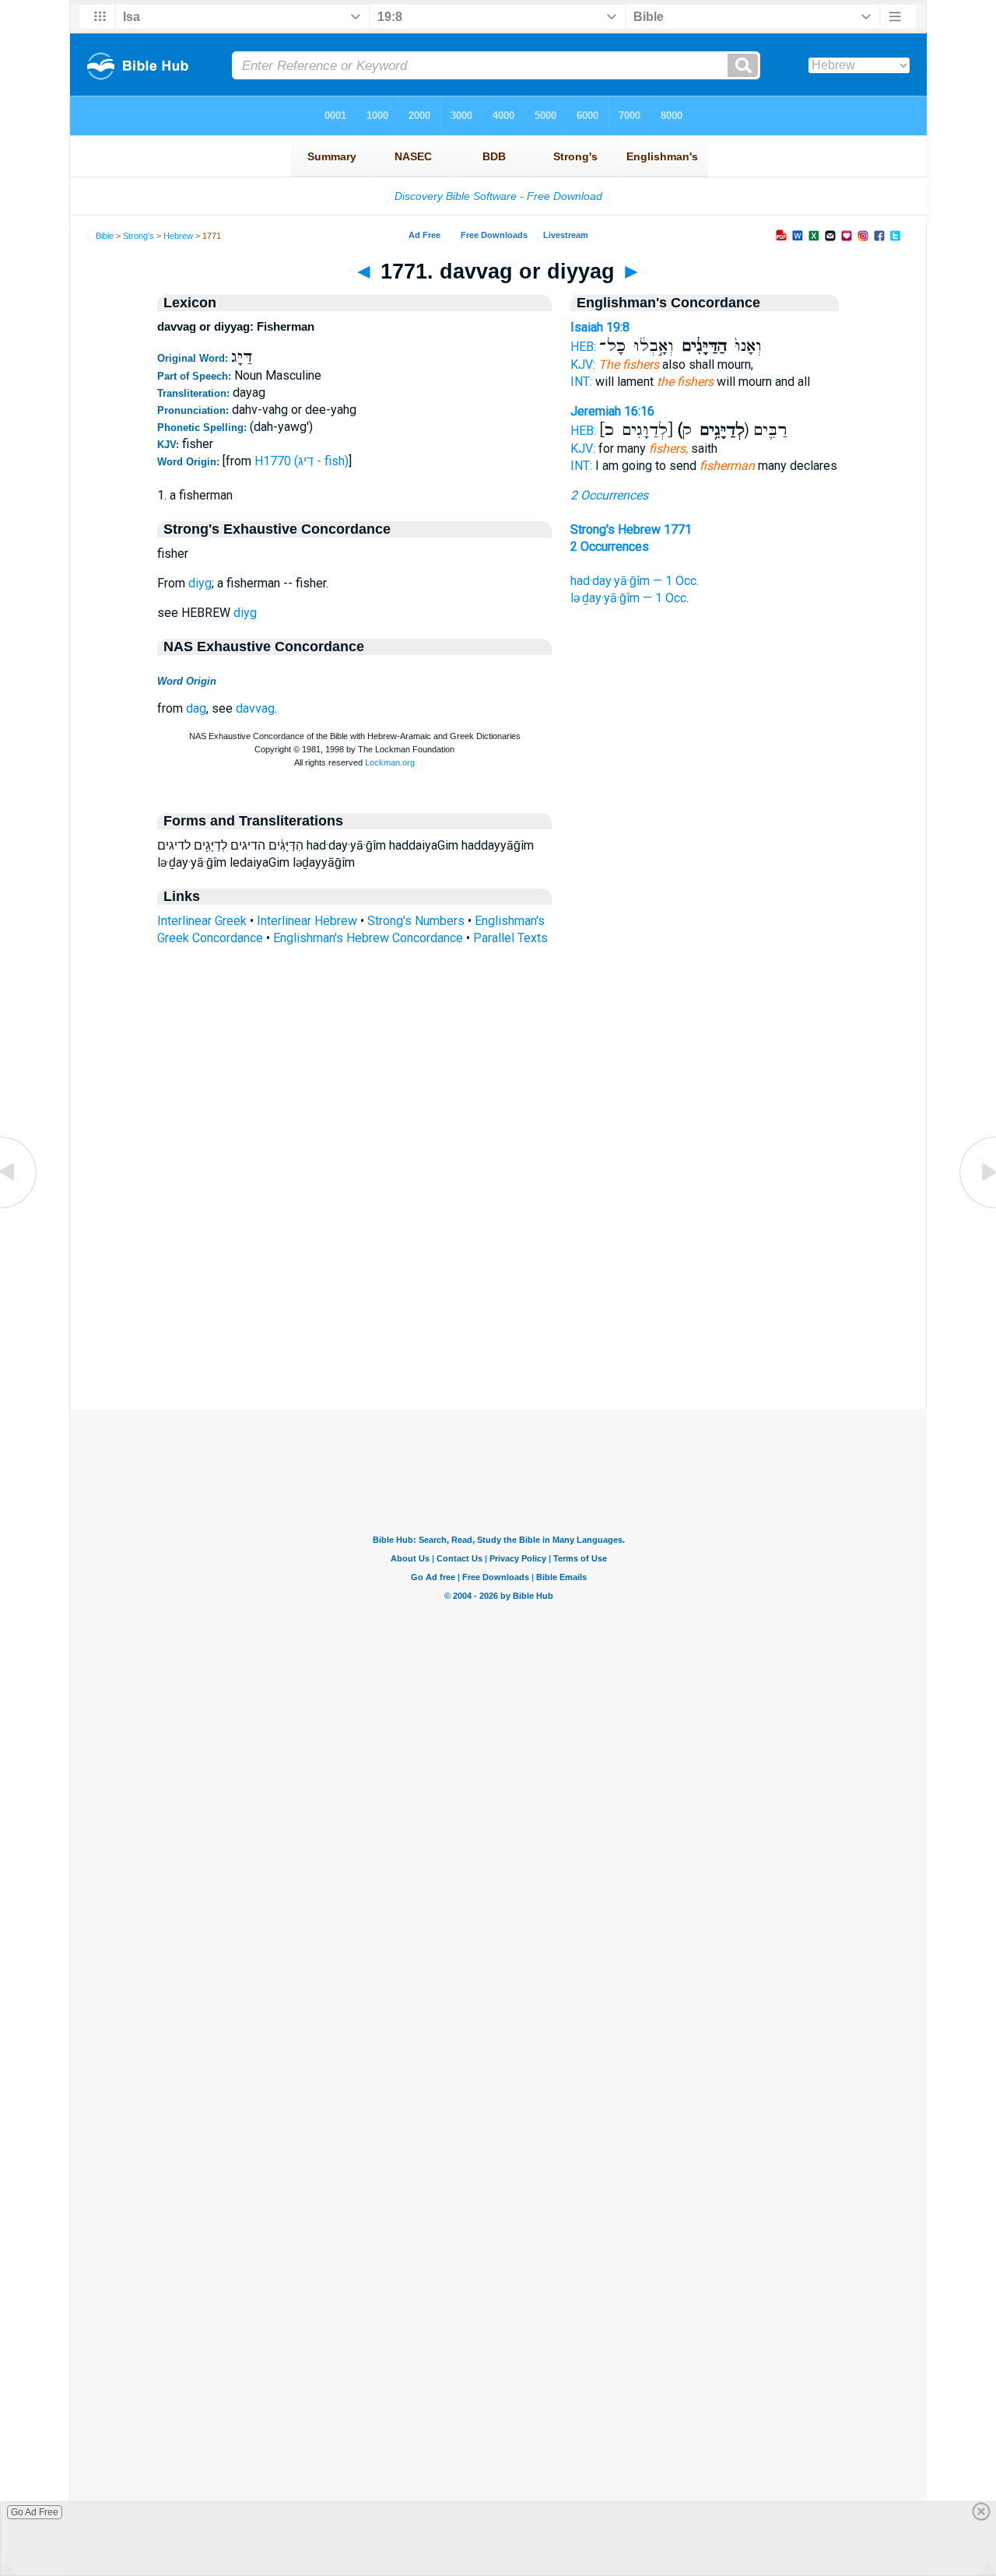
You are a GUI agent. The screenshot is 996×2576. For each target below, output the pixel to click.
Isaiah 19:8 (600, 327)
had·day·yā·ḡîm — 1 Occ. (635, 581)
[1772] (977, 1207)
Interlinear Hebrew (307, 921)
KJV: (583, 364)
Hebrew (178, 236)
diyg (200, 583)
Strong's (139, 236)
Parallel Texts (510, 938)
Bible (105, 236)
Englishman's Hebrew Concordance (368, 938)
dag (196, 708)
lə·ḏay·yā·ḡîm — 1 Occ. (630, 598)
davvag (255, 708)
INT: (581, 382)
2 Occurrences (609, 495)
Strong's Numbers (416, 921)
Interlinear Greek (202, 921)
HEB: (583, 347)
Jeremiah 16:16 (612, 411)
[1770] (19, 1207)
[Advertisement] (498, 1314)
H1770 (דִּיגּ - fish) (302, 461)
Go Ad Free (35, 2512)
